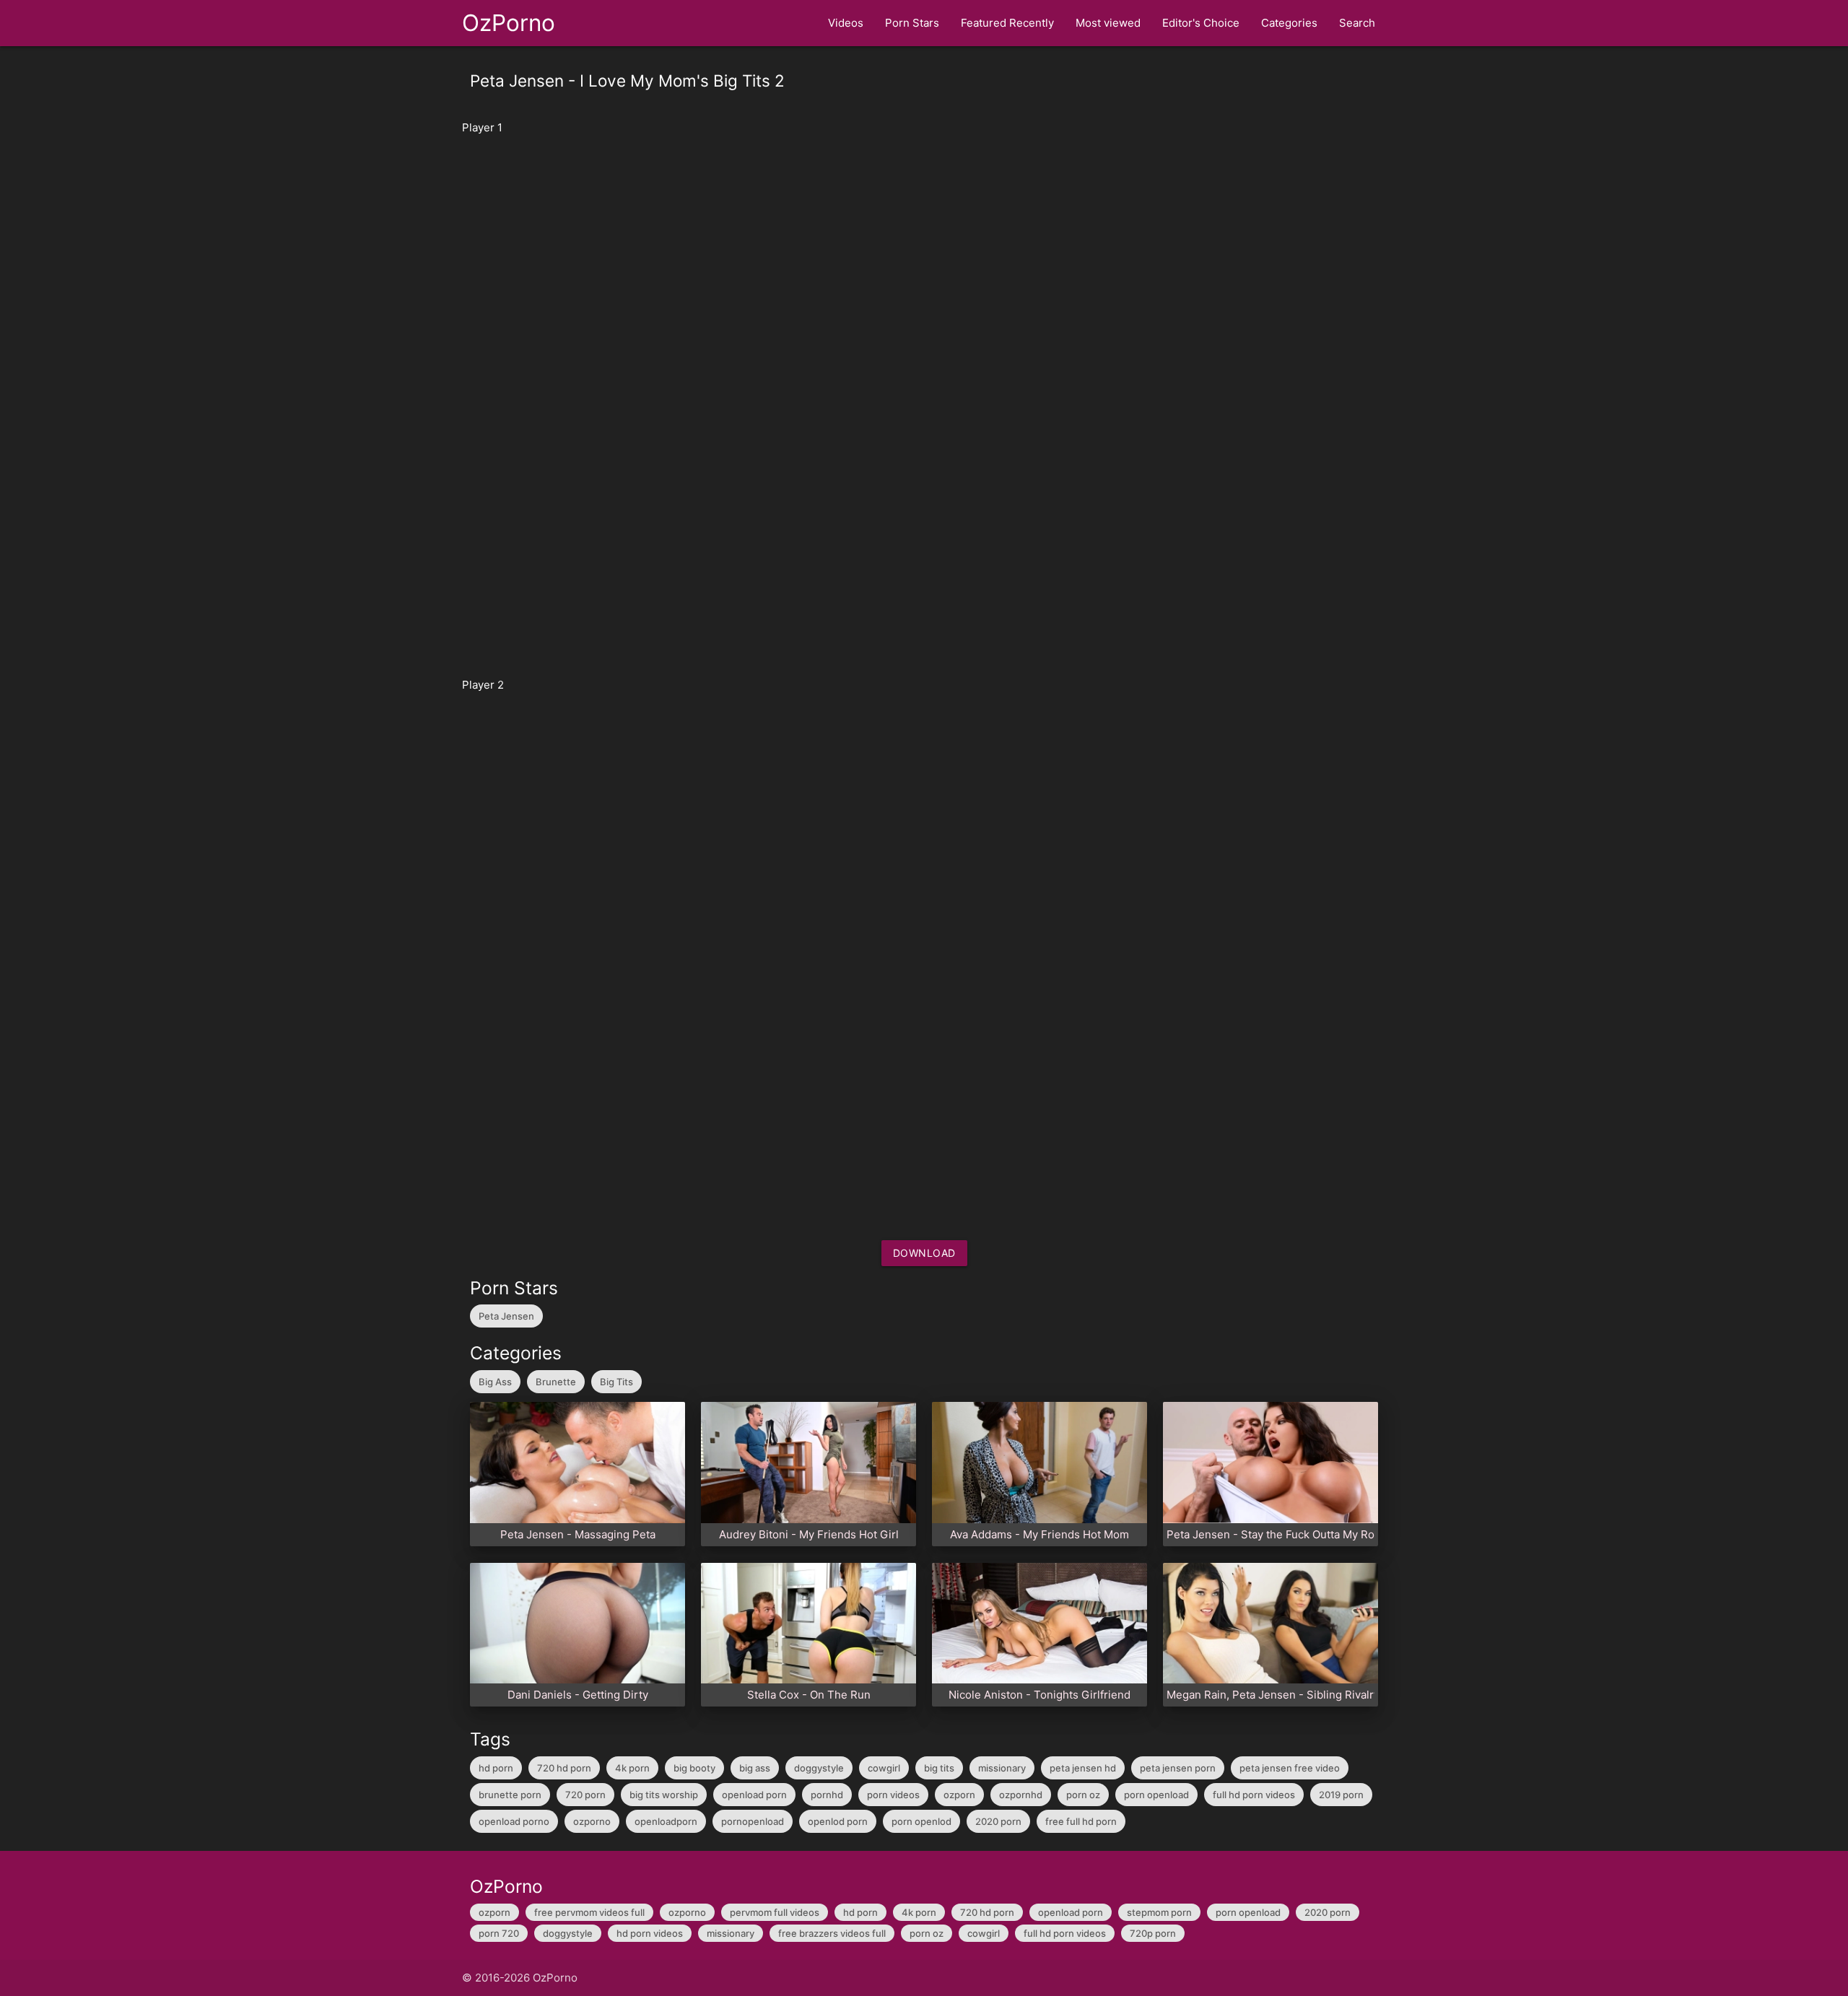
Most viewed (1108, 23)
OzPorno (509, 23)
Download (924, 1253)
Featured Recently (1007, 23)
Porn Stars (912, 23)
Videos (846, 23)
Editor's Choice (1201, 23)
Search (1357, 23)
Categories (1289, 23)
